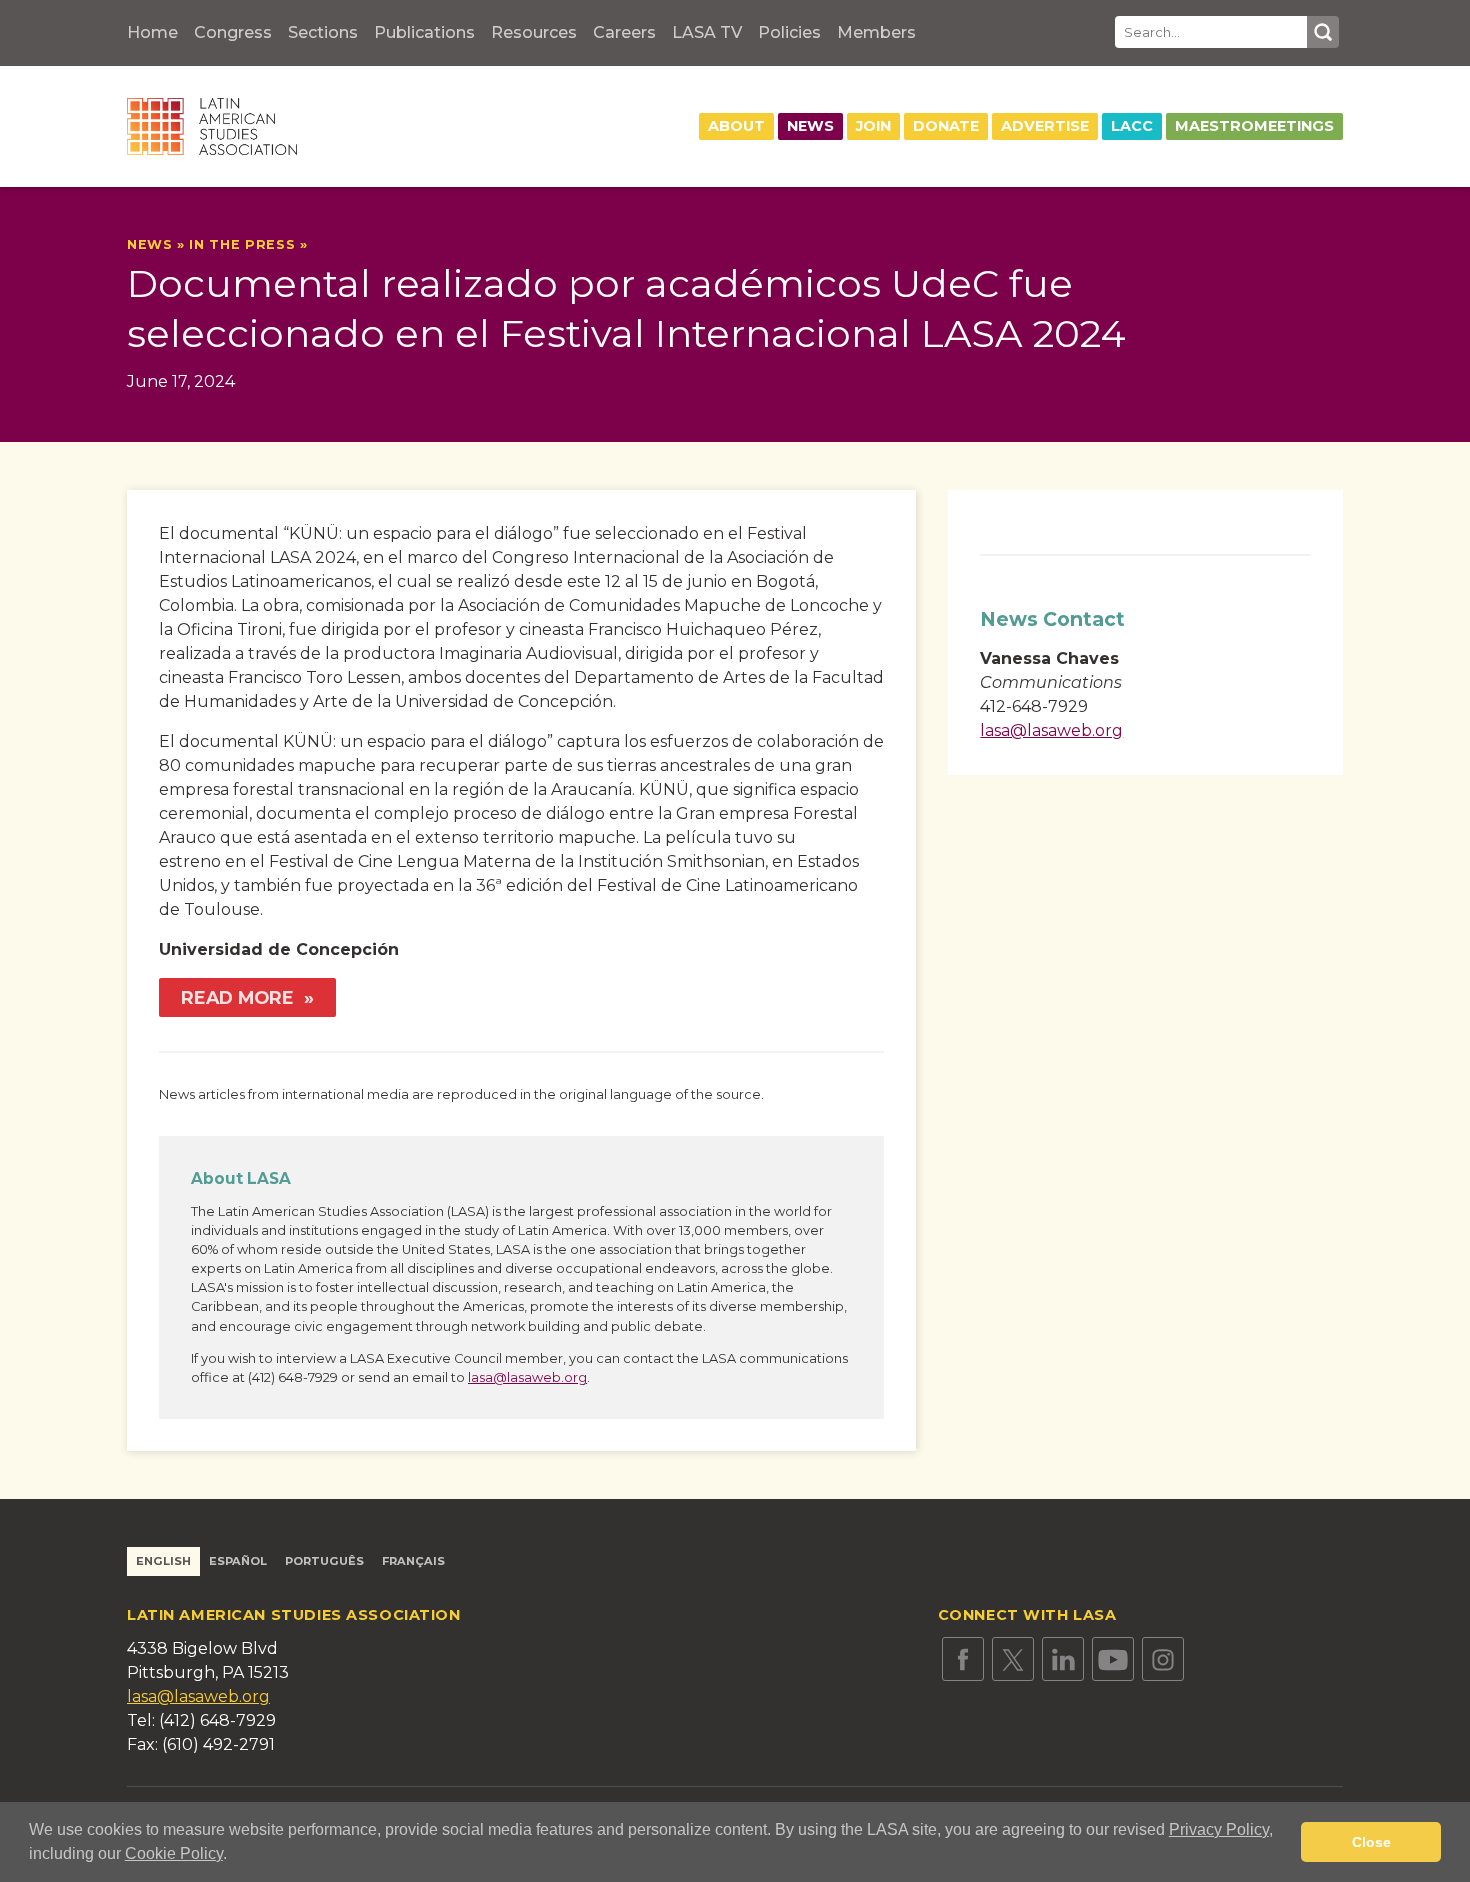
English (163, 1561)
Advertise (1045, 126)
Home (152, 32)
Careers (624, 32)
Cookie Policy (174, 1853)
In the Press (242, 244)
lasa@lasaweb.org (527, 1377)
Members (876, 32)
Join (873, 126)
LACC (1132, 126)
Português (324, 1561)
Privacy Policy (1219, 1829)
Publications (424, 32)
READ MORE (240, 997)
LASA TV (707, 32)
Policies (789, 32)
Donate (946, 126)
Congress (233, 32)
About (736, 126)
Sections (323, 32)
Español (238, 1561)
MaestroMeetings (1254, 126)
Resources (534, 32)
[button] (234, 1856)
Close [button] (1371, 1842)
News (810, 126)
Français (413, 1561)
